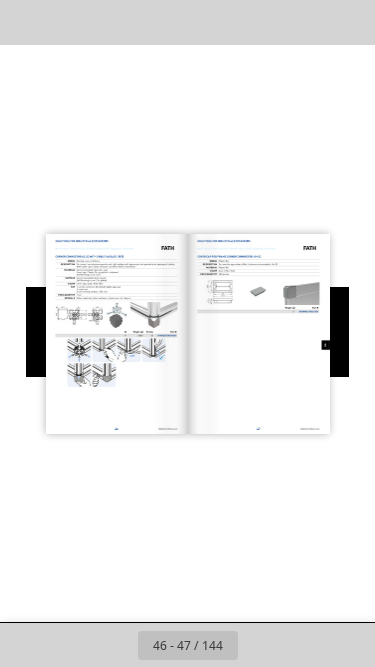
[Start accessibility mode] (116, 22)
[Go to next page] (260, 645)
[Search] (72, 22)
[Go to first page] (72, 645)
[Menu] (28, 22)
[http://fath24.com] (154, 428)
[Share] (303, 22)
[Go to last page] (304, 645)
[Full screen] (347, 22)
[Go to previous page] (116, 645)
